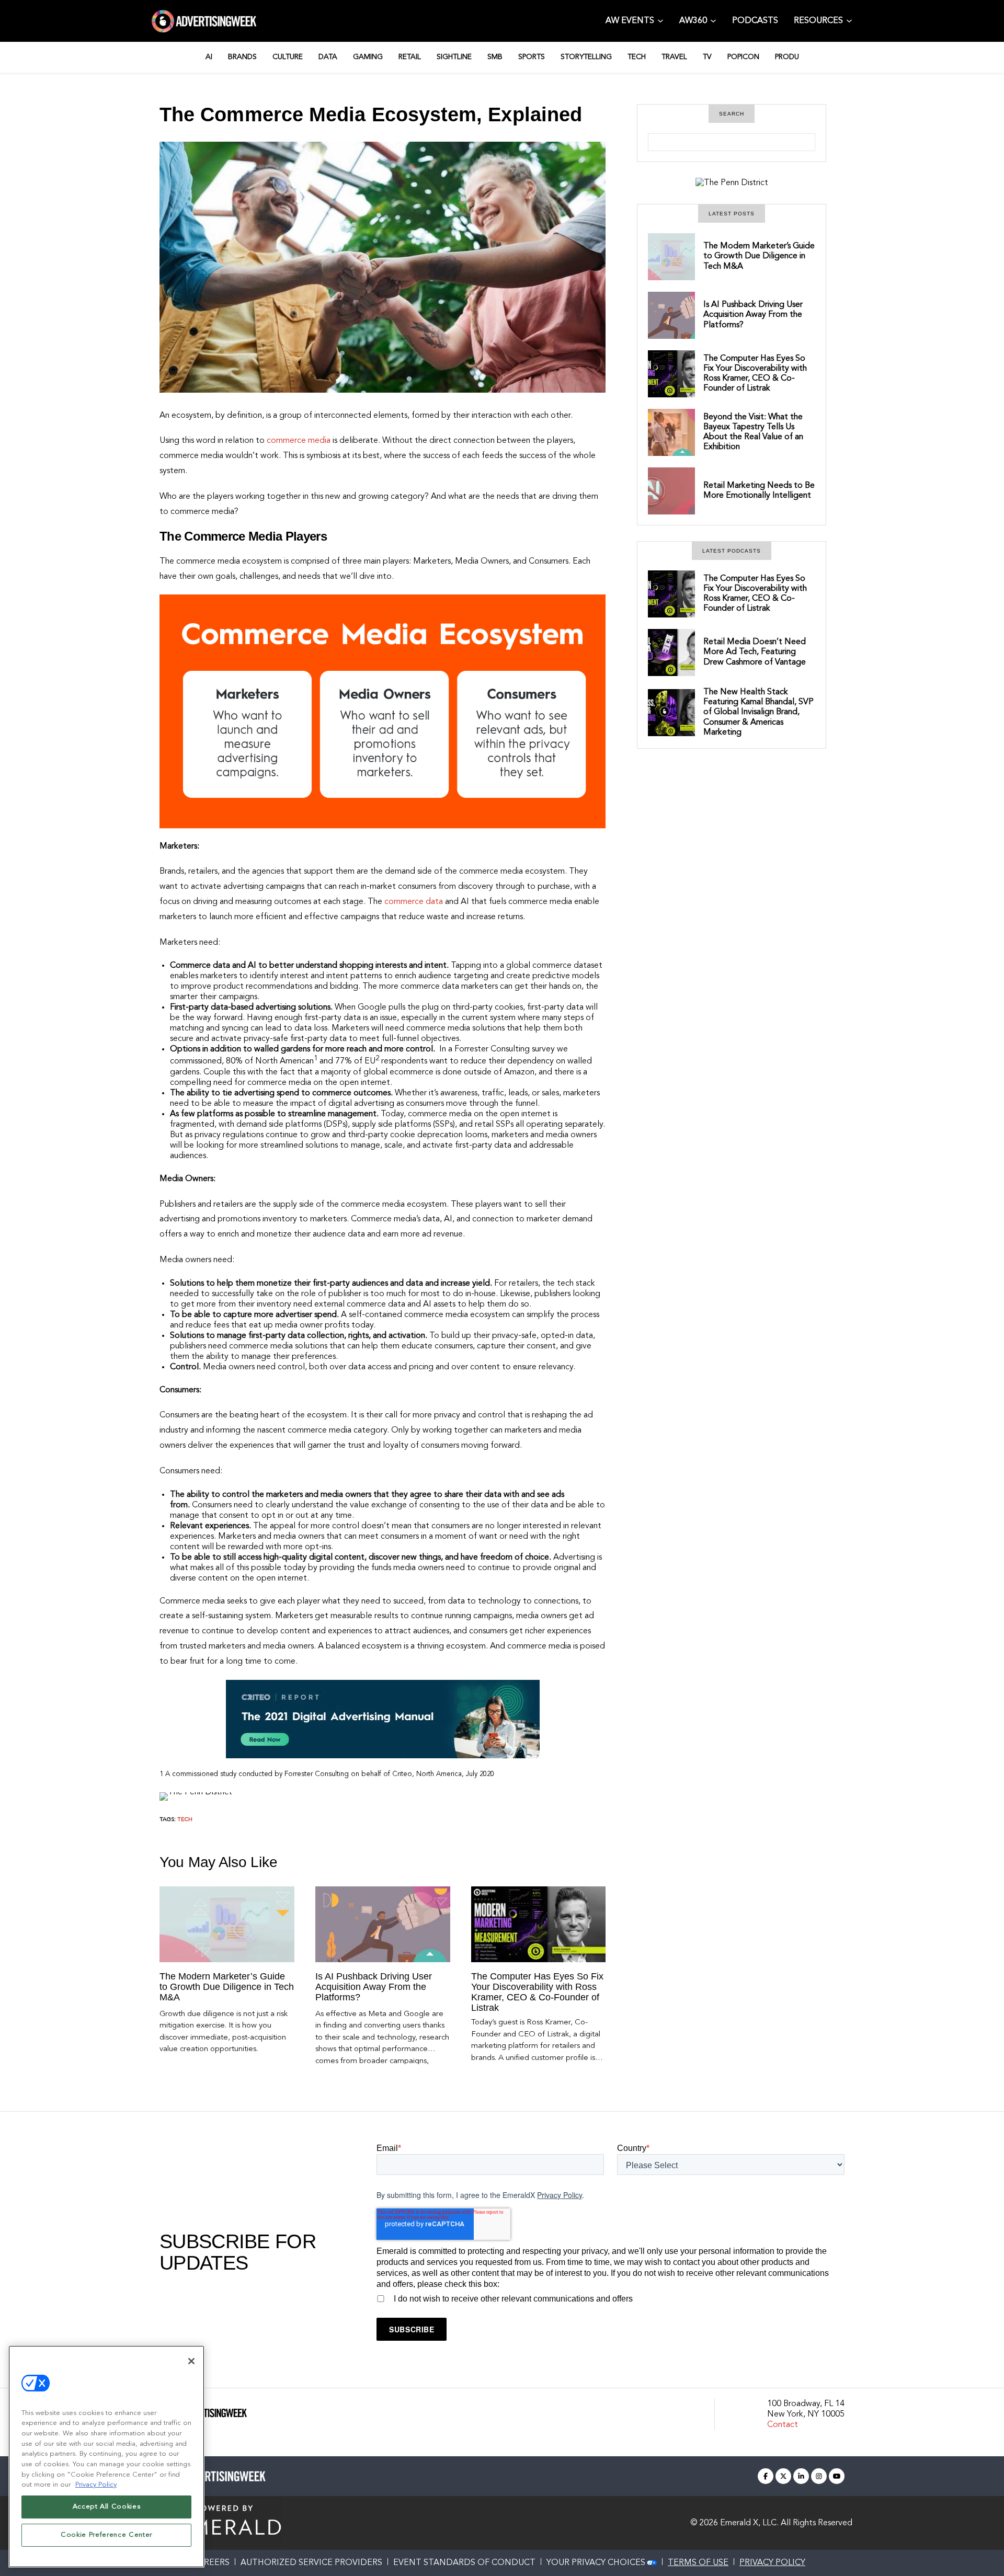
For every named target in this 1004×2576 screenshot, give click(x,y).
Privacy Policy (560, 2195)
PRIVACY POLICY (772, 2563)
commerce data (413, 902)
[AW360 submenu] (713, 20)
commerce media (299, 441)
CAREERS (211, 2563)
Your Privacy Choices (596, 2563)
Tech (185, 1820)
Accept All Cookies (107, 2507)
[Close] (191, 2361)
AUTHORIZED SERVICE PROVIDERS (311, 2563)
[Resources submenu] (849, 20)
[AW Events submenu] (660, 20)
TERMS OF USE (698, 2563)
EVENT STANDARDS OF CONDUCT (464, 2563)
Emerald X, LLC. (749, 2523)
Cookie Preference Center (106, 2535)
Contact (783, 2425)
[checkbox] (611, 2297)
